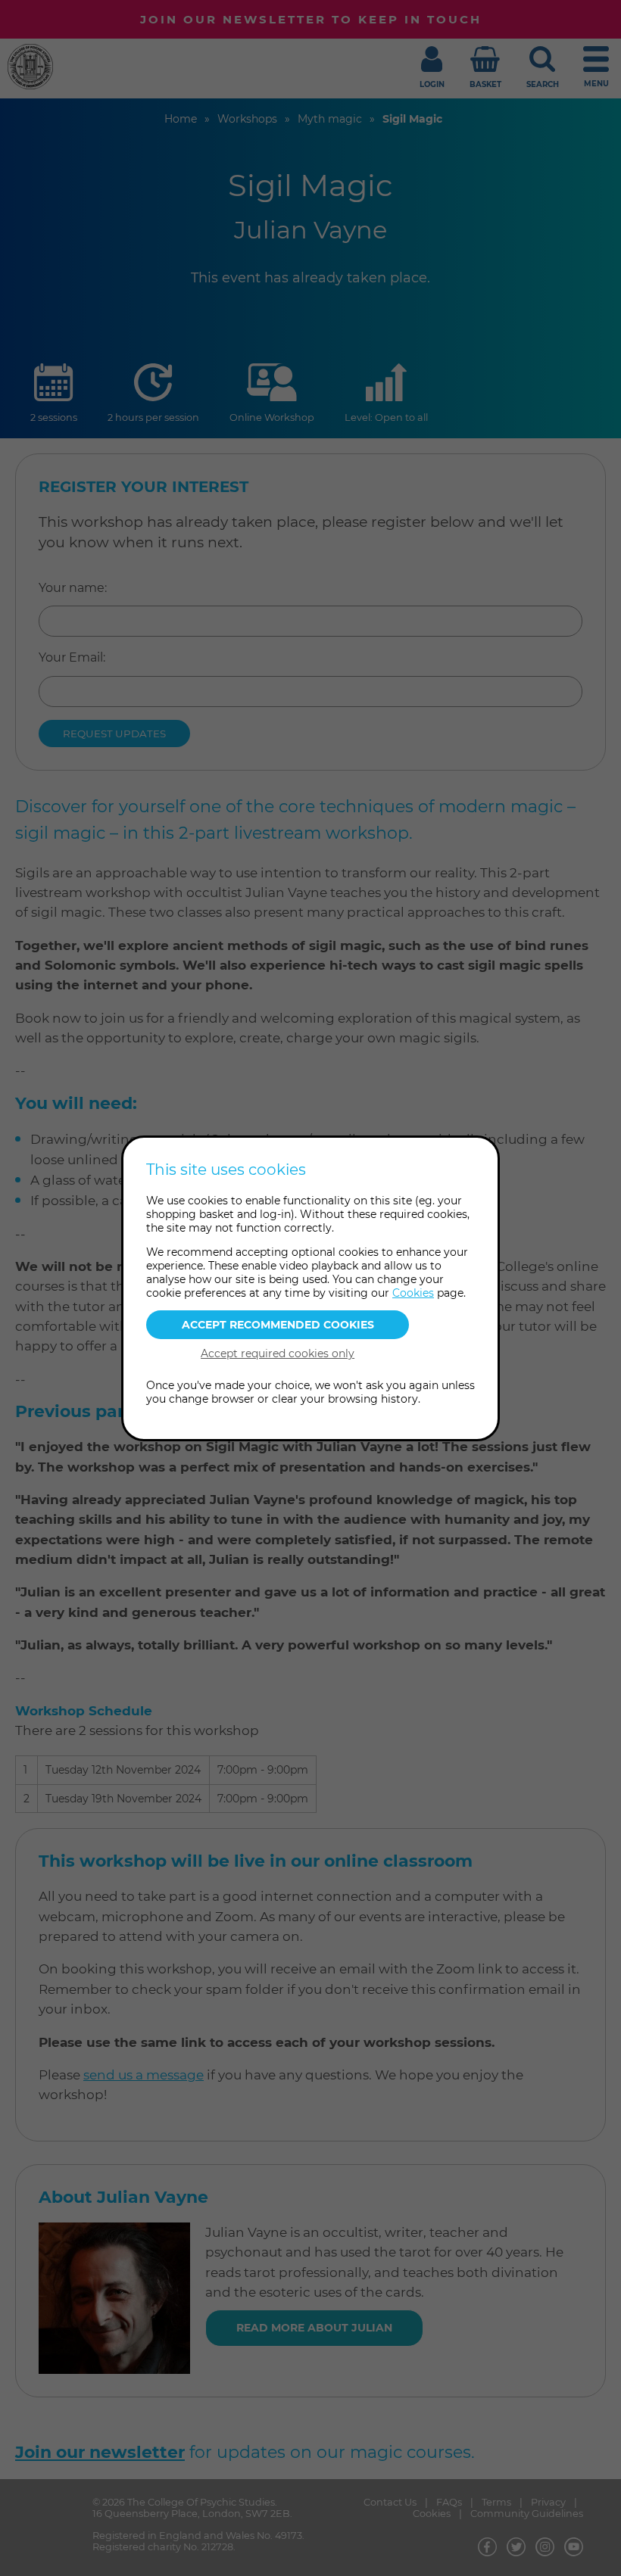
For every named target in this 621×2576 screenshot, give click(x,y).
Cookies (413, 1293)
